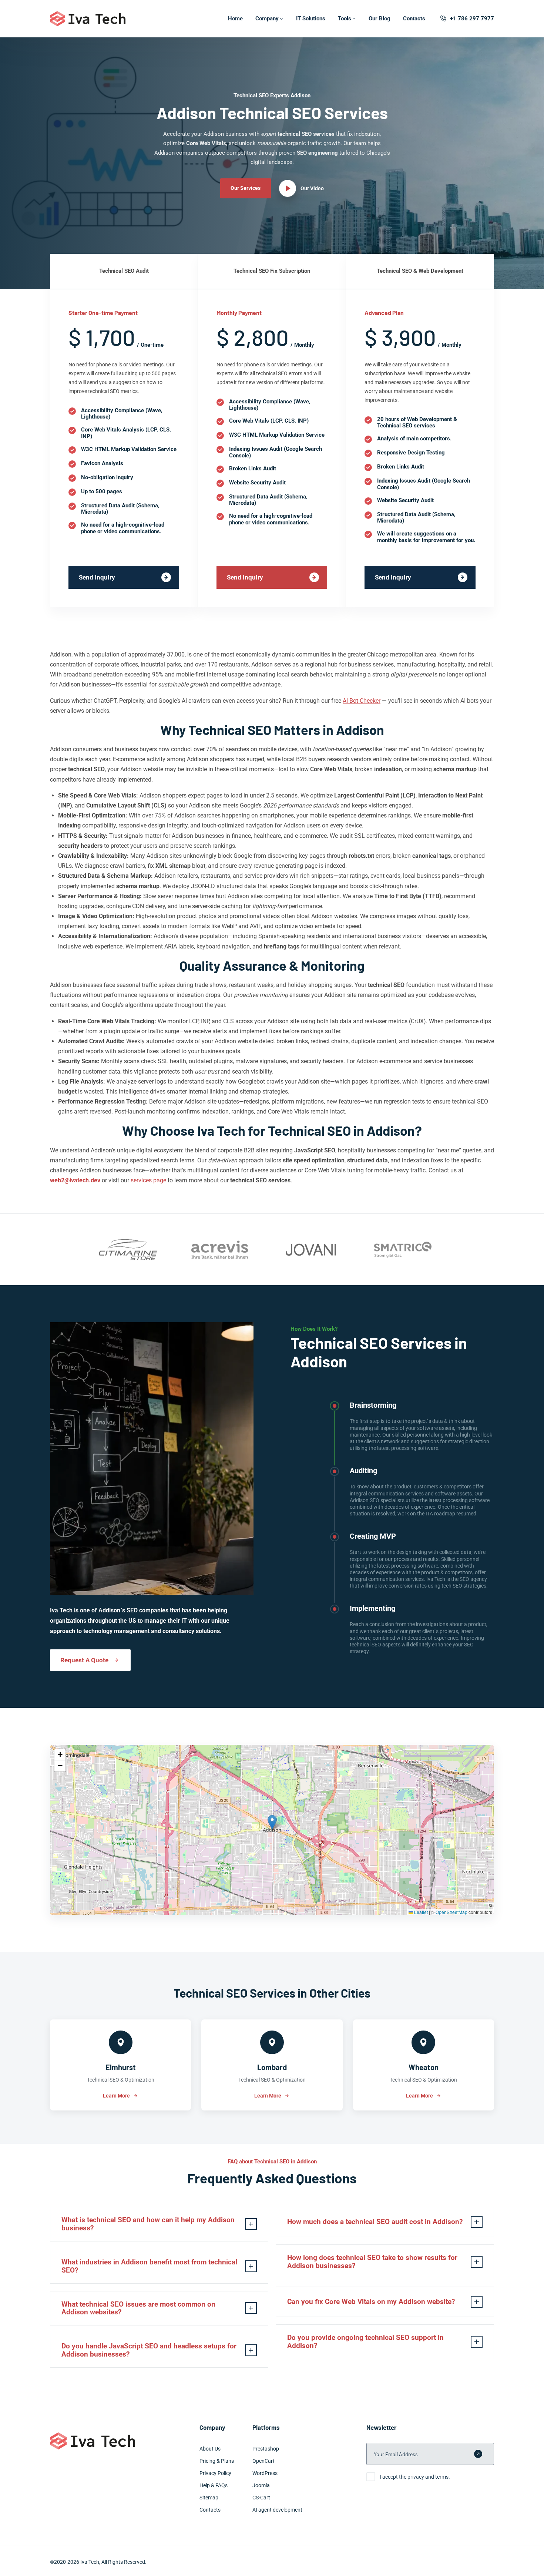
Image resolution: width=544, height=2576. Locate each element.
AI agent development (277, 2510)
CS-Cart (261, 2498)
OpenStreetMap (451, 1912)
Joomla (261, 2485)
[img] (272, 1830)
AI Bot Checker (362, 701)
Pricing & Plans (217, 2461)
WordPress (265, 2473)
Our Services (246, 188)
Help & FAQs (214, 2485)
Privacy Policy (215, 2473)
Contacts (414, 19)
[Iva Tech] (88, 19)
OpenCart (263, 2461)
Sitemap (209, 2498)
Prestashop (266, 2449)
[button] (272, 1822)
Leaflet (420, 1912)
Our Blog (380, 19)
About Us (210, 2449)
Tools (345, 19)
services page (148, 1180)
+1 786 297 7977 (472, 19)
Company (267, 19)
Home (235, 19)
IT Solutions (311, 19)
